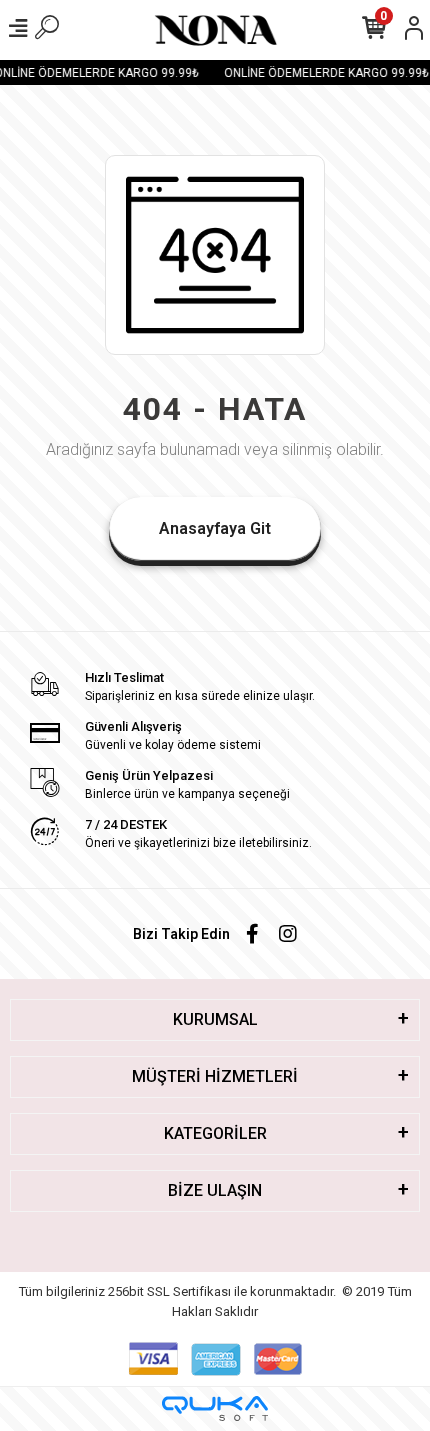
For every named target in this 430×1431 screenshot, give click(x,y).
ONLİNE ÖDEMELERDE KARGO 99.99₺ (324, 73)
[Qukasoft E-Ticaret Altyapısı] (215, 1408)
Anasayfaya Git (215, 528)
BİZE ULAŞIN (215, 1190)
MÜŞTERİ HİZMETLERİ (215, 1076)
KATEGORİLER (215, 1133)
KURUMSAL (215, 1019)
